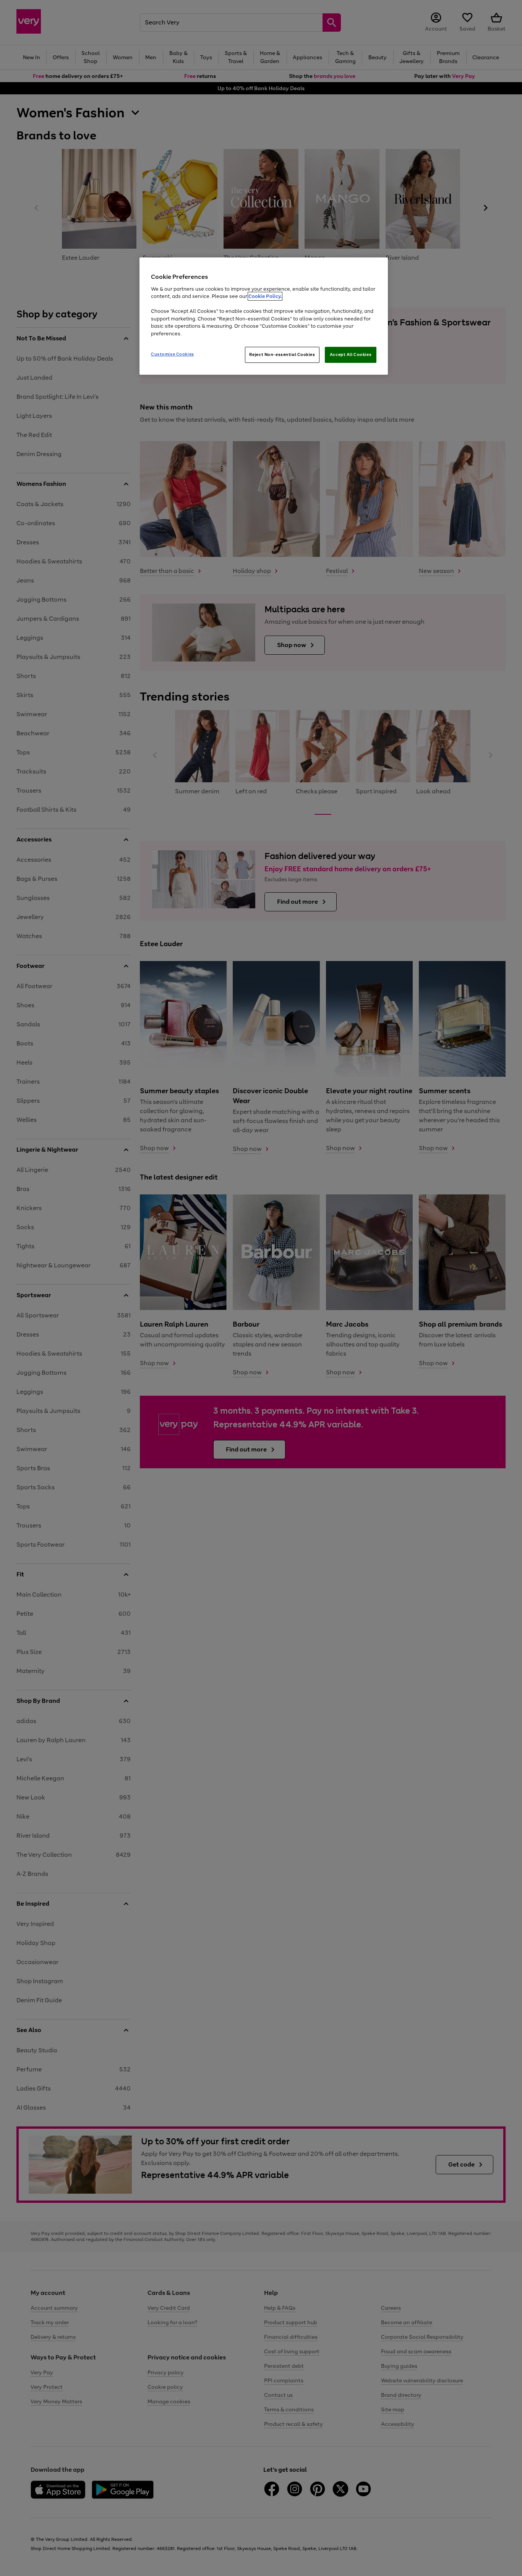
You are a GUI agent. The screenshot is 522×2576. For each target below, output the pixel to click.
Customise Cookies (173, 354)
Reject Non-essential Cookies (282, 354)
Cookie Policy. (265, 296)
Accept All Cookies (351, 354)
